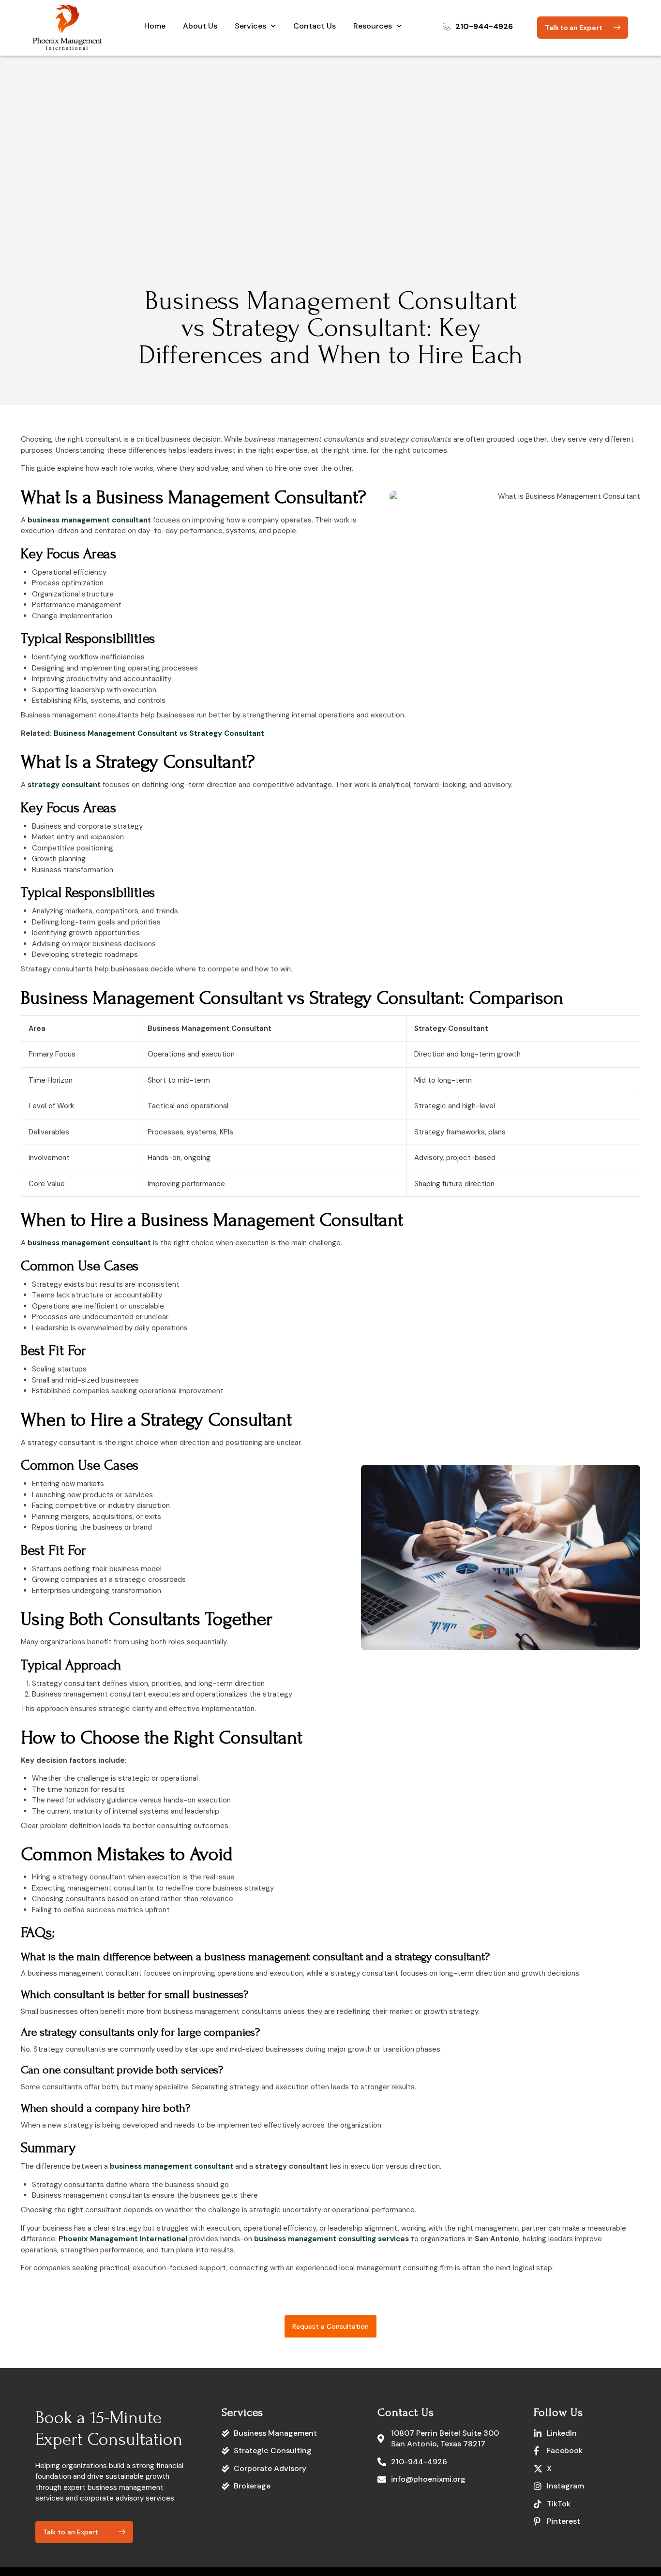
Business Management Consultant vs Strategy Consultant (159, 733)
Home (155, 26)
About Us (200, 26)
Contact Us (315, 26)
